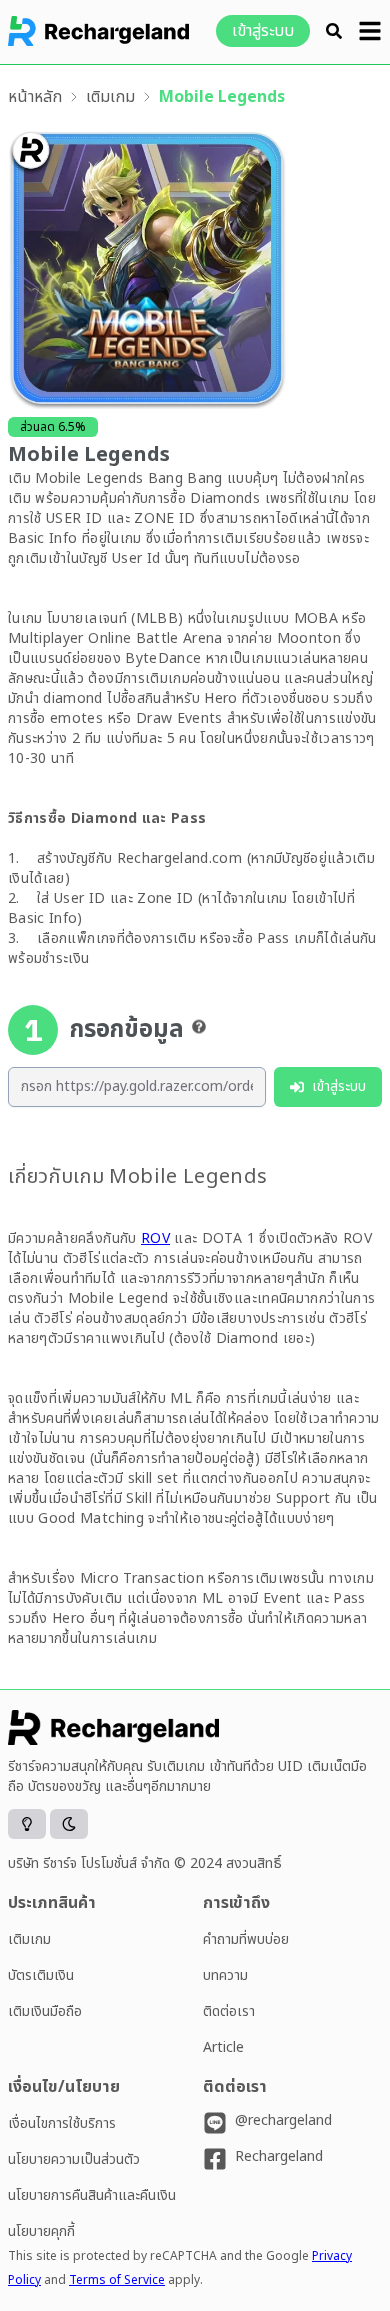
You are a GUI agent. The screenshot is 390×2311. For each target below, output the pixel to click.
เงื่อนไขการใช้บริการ (62, 2123)
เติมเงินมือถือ (45, 2011)
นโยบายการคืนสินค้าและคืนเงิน (92, 2195)
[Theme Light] (27, 1824)
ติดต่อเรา (229, 2011)
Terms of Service (117, 2280)
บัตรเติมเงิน (41, 1975)
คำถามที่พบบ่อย (246, 1939)
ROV (155, 1238)
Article (223, 2047)
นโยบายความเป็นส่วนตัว (74, 2159)
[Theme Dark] (69, 1824)
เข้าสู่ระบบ (263, 31)
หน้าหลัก (35, 97)
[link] (35, 97)
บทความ (225, 1975)
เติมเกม (110, 97)
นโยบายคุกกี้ (41, 2231)
